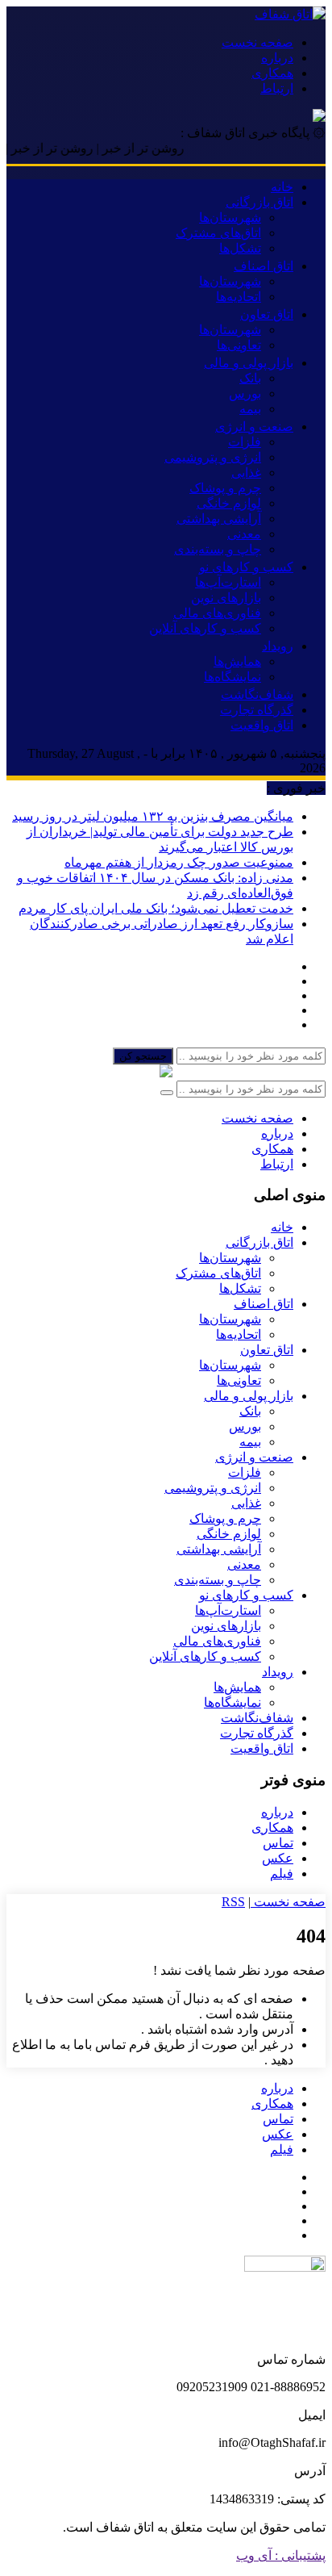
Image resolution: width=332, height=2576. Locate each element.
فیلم (282, 1873)
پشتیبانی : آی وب (281, 2555)
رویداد (278, 646)
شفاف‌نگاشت (257, 694)
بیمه (250, 409)
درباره (277, 58)
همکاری (272, 73)
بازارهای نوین (226, 598)
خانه (282, 187)
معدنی (244, 534)
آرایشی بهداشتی (219, 519)
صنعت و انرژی (254, 427)
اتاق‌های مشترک (218, 233)
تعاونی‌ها (239, 345)
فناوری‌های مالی (217, 613)
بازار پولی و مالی (249, 363)
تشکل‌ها (240, 248)
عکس (278, 1858)
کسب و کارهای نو (246, 567)
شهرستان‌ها (230, 217)
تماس (278, 1843)
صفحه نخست (257, 42)
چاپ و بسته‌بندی (218, 549)
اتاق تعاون (267, 314)
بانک (250, 378)
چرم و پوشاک (225, 488)
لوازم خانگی (229, 503)
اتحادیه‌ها (239, 297)
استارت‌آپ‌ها (228, 582)
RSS (233, 1902)
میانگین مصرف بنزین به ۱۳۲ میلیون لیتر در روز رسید (153, 816)
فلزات (245, 442)
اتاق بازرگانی (259, 202)
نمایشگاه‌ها (232, 677)
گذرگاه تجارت (257, 710)
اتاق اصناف (264, 266)
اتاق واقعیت (262, 725)
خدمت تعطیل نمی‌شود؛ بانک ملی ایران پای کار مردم (156, 908)
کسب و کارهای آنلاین (205, 628)
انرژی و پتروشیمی (213, 457)
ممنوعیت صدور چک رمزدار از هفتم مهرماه (179, 862)
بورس (245, 393)
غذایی (246, 473)
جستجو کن (143, 1056)
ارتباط (277, 88)
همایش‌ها (237, 661)
